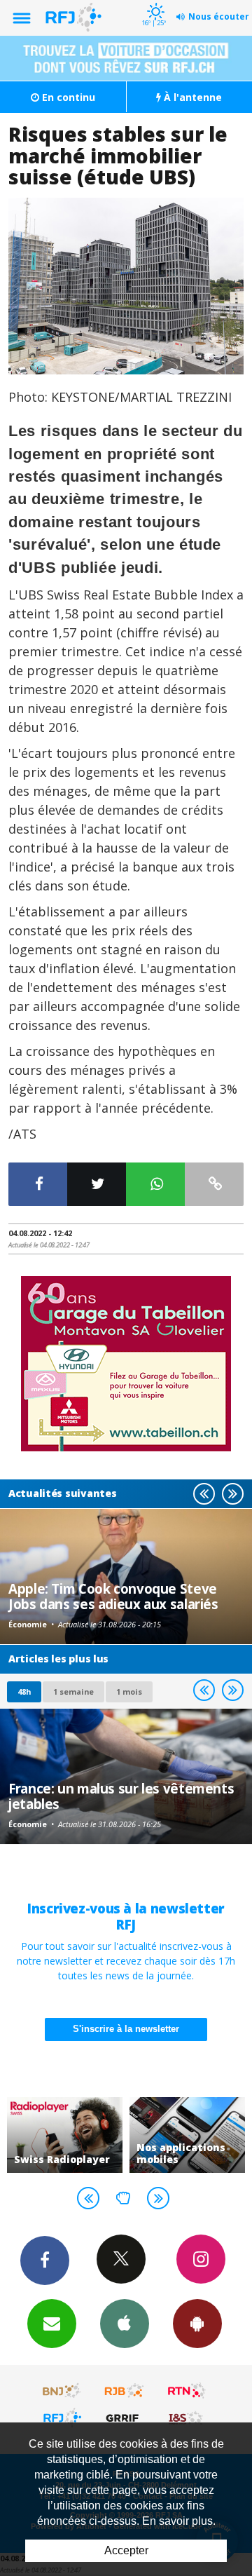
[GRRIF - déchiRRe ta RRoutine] (125, 2418)
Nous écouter (219, 16)
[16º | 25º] (154, 1)
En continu (67, 97)
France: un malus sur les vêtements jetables (121, 1796)
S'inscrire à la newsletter (126, 2029)
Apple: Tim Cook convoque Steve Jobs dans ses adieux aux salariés (113, 1596)
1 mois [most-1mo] (129, 1692)
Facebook (45, 2260)
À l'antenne (191, 97)
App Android (197, 2324)
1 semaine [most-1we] (73, 1692)
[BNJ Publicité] (62, 2391)
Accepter (126, 2550)
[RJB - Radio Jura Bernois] (125, 2391)
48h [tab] (24, 1692)
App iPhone (125, 2324)
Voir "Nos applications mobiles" (187, 2135)
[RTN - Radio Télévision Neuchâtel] (187, 2391)
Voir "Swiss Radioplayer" (65, 2135)
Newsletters (52, 2324)
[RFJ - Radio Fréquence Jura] (62, 2418)
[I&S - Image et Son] (187, 2418)
